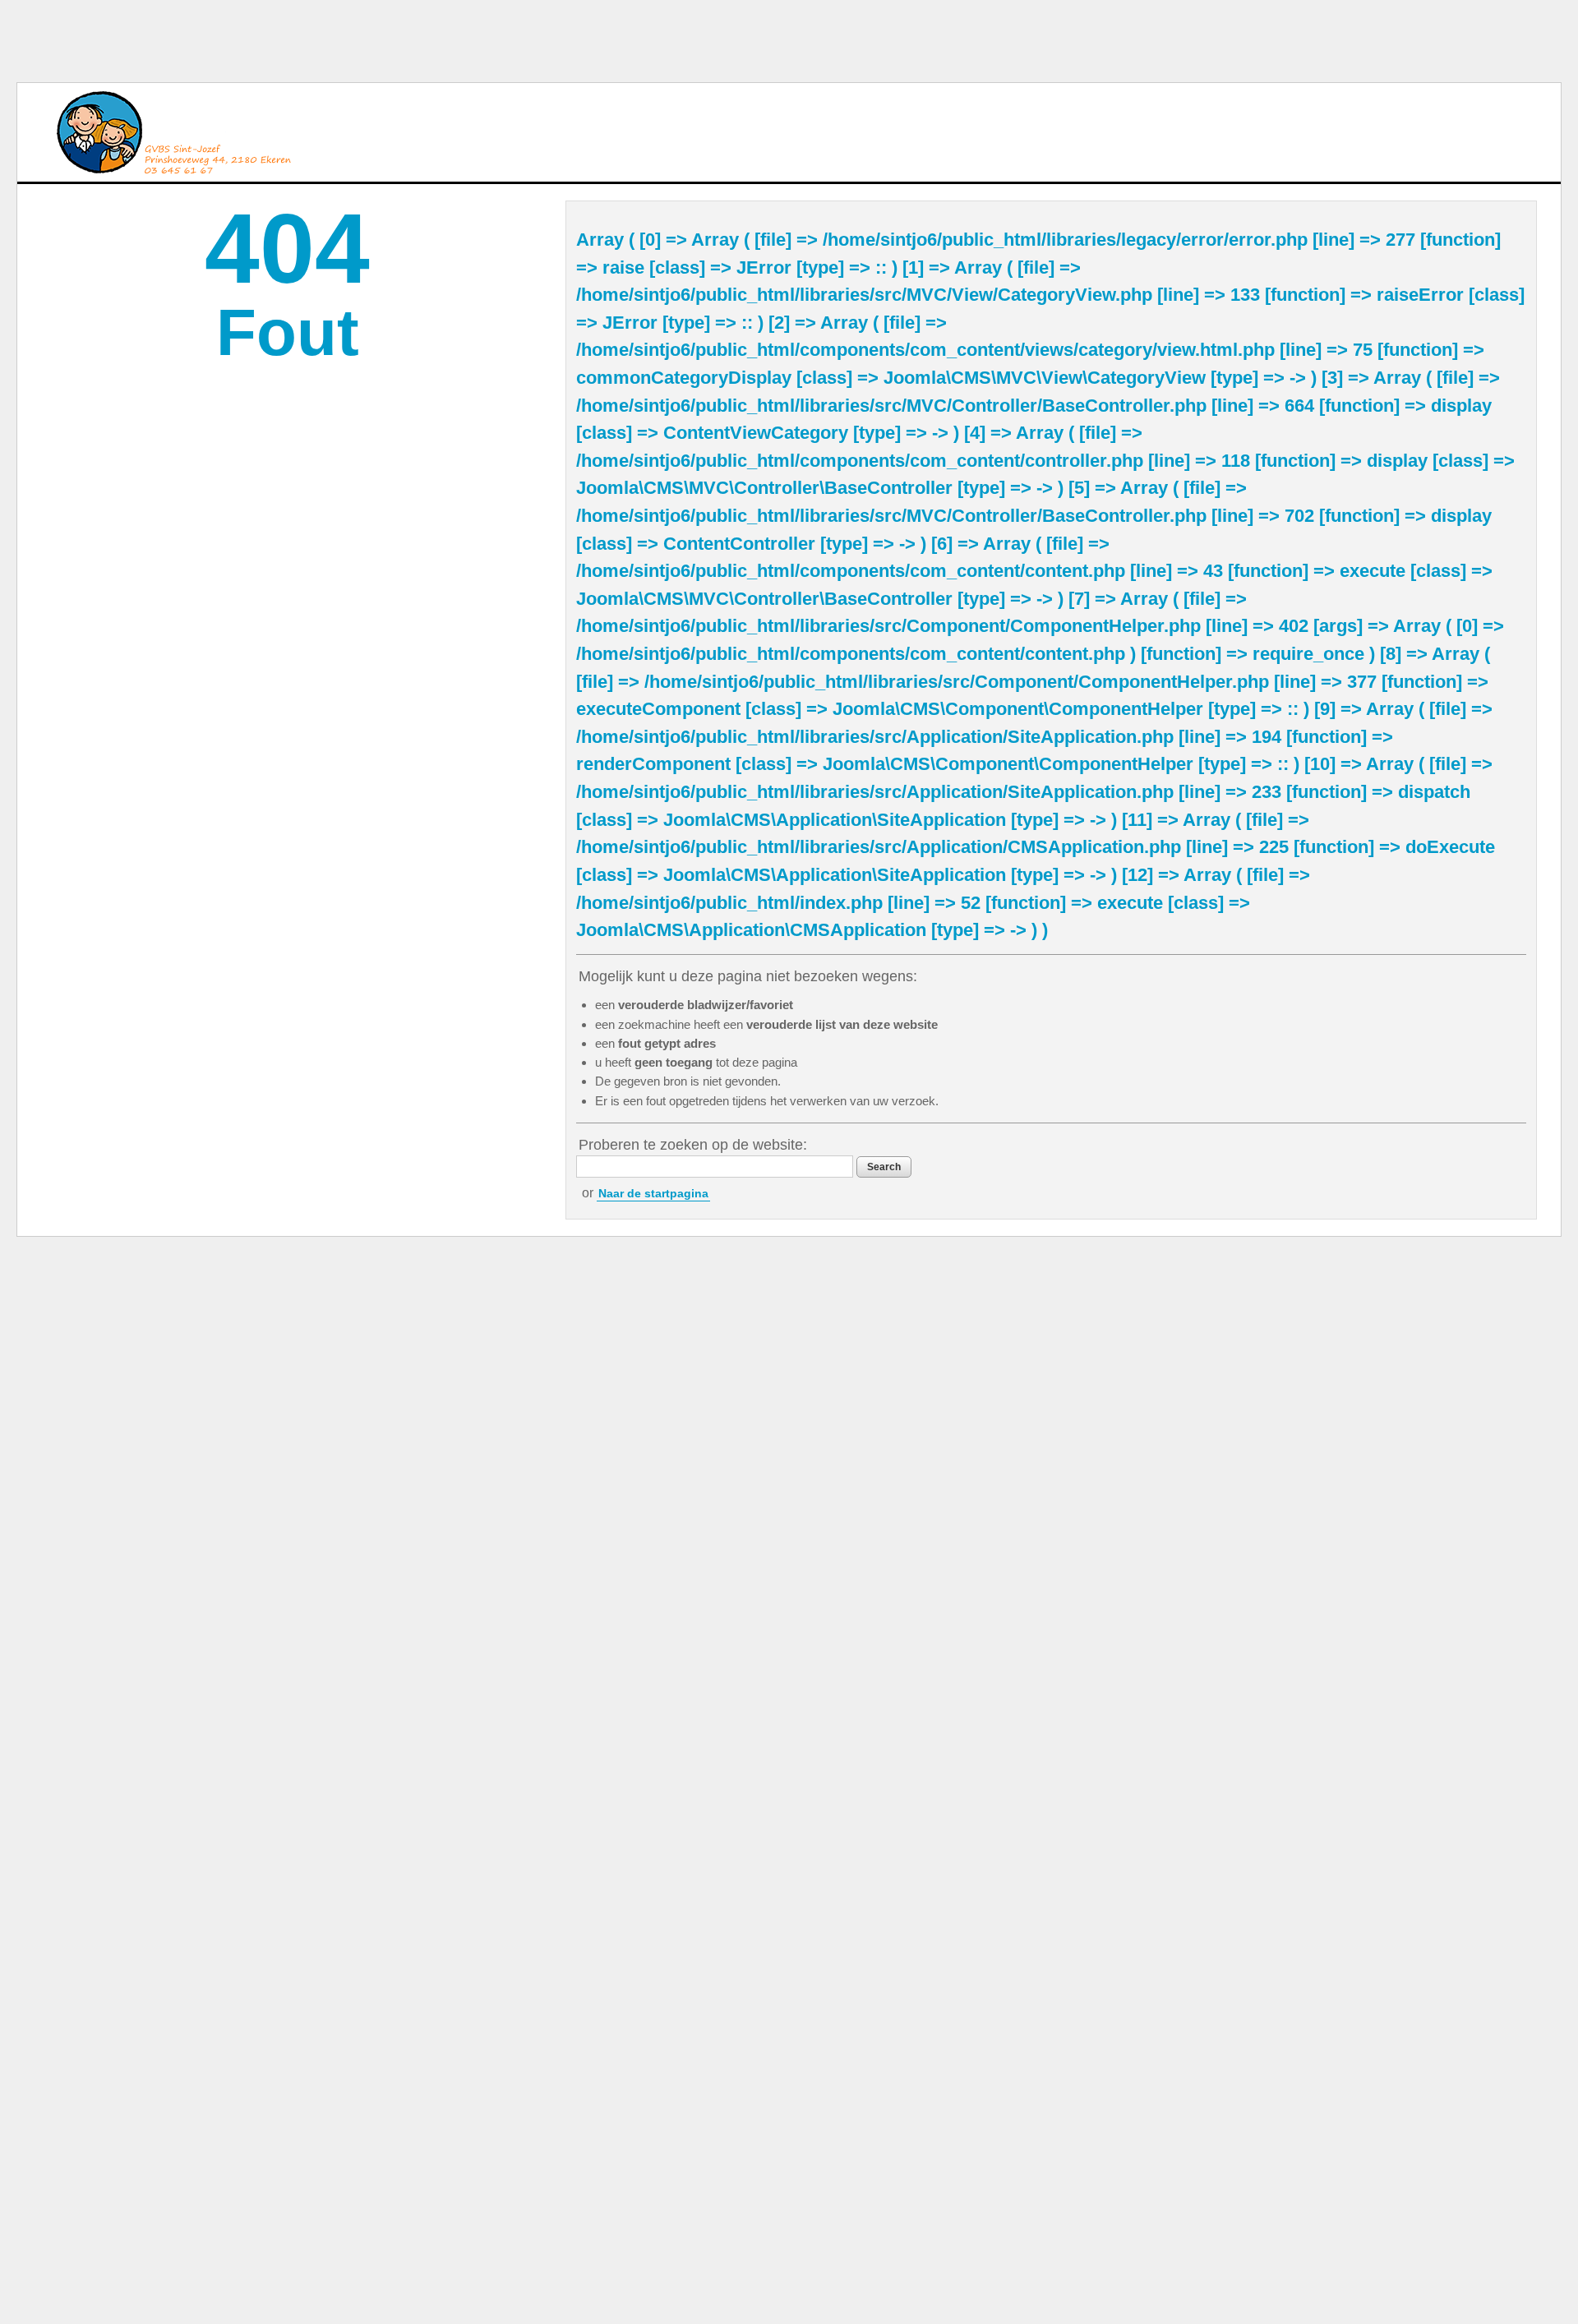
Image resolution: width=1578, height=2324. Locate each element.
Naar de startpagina (653, 1193)
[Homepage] (173, 132)
